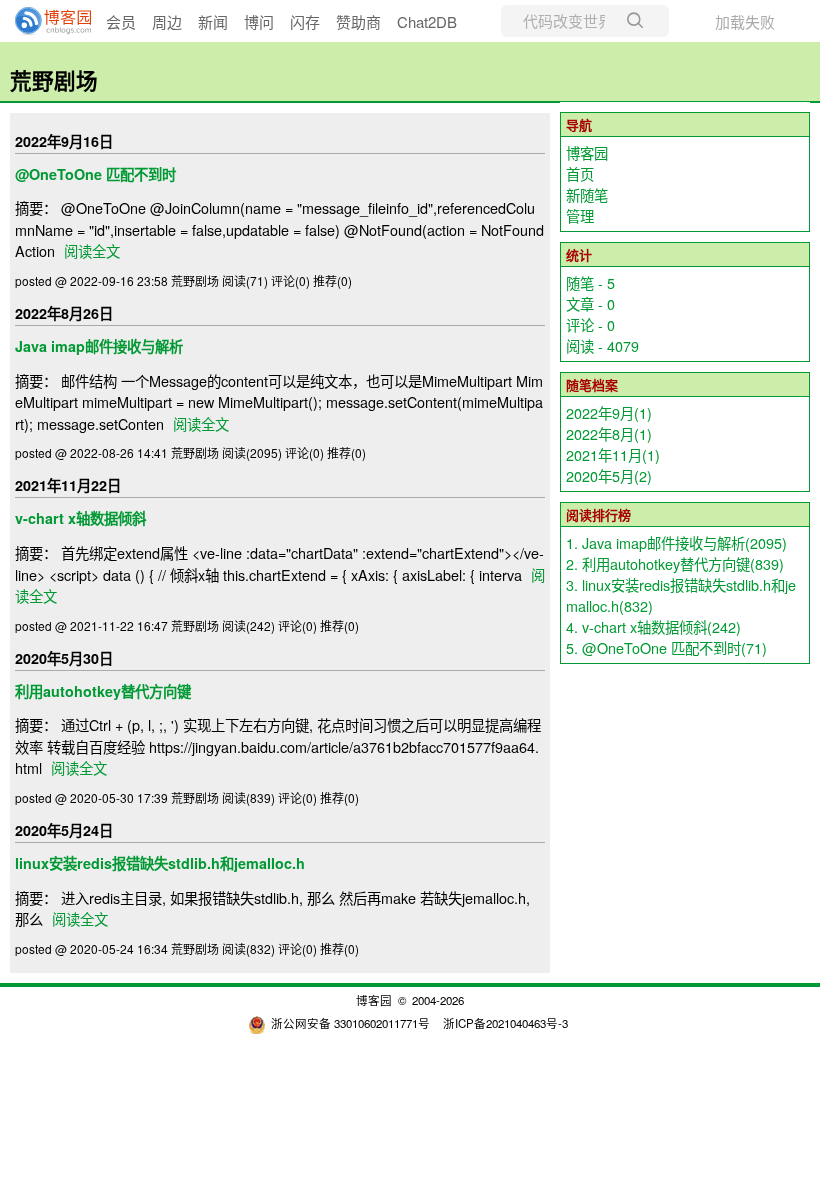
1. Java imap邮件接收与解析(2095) (676, 542)
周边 (167, 21)
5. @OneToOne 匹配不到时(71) (666, 647)
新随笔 (587, 194)
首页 (580, 173)
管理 (580, 215)
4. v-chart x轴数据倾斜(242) (653, 626)
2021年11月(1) (613, 454)
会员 (121, 21)
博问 (259, 21)
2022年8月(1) (609, 433)
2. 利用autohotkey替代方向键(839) (675, 563)
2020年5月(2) (609, 475)
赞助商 (358, 21)
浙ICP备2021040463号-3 (505, 1023)
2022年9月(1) (609, 412)
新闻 (213, 21)
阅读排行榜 (598, 514)
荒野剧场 (54, 80)
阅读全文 (92, 250)
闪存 (305, 21)
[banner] (45, 21)
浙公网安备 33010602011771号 (350, 1023)
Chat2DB (427, 21)
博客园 (587, 152)
